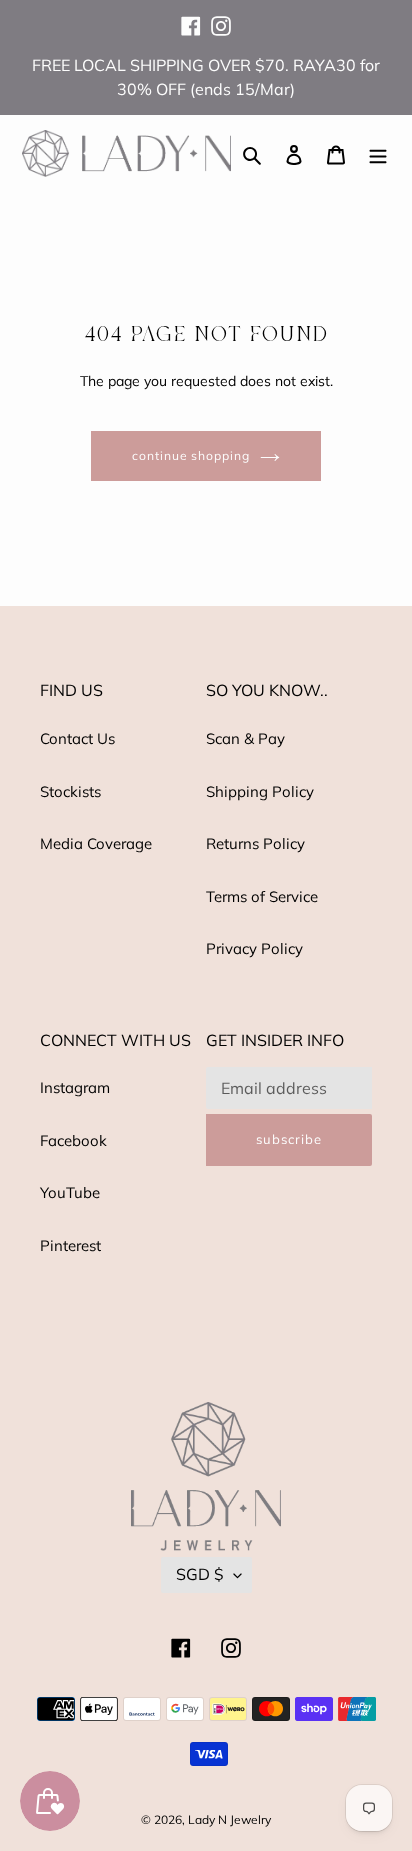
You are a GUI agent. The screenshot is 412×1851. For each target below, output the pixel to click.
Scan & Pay (245, 738)
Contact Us (77, 738)
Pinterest (70, 1245)
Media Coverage (96, 843)
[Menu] (378, 153)
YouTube (70, 1192)
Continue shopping (191, 455)
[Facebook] (191, 17)
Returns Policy (255, 843)
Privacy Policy (254, 948)
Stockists (70, 791)
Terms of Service (262, 896)
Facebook (73, 1140)
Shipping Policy (260, 791)
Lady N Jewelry (229, 1819)
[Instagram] (221, 17)
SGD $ (200, 1574)
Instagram (75, 1087)
